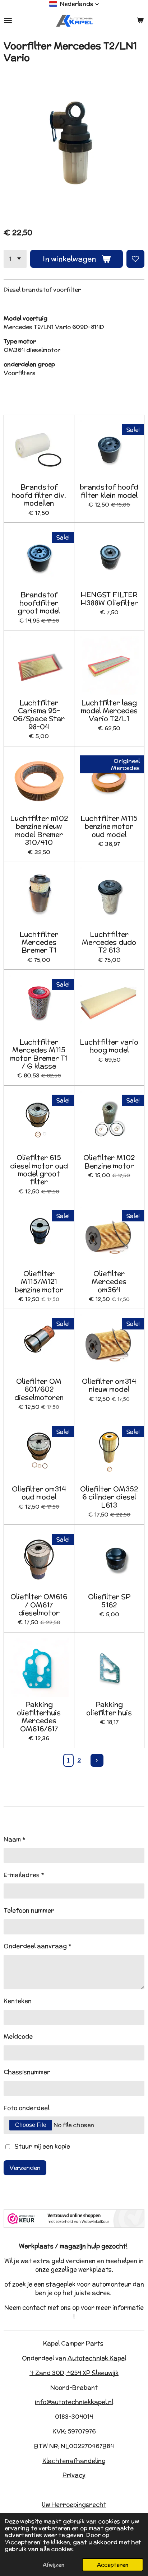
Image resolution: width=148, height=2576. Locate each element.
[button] (74, 4)
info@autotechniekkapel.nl (74, 2402)
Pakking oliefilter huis (109, 1708)
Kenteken (18, 2001)
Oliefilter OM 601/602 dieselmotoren (39, 1389)
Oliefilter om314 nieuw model (109, 1385)
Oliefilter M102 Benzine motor (109, 1162)
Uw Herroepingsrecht (74, 2505)
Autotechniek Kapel (97, 2358)
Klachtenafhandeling (74, 2461)
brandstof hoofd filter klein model (109, 491)
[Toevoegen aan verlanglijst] (135, 259)
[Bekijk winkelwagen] (140, 20)
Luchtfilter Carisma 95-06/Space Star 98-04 (39, 715)
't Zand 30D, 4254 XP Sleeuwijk (74, 2373)
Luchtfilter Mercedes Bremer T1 (39, 942)
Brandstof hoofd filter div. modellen (39, 495)
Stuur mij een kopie (42, 2146)
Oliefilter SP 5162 (109, 1601)
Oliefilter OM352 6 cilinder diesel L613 (109, 1497)
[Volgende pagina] (97, 1760)
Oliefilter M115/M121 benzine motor (39, 1282)
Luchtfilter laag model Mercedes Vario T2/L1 (109, 711)
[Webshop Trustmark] (74, 2226)
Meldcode (18, 2036)
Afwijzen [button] (54, 2565)
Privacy (74, 2475)
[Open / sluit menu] (8, 20)
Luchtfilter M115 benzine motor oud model (109, 826)
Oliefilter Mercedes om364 (109, 1282)
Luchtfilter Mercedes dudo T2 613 (109, 942)
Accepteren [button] (113, 2565)
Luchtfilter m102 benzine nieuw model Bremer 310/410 (39, 830)
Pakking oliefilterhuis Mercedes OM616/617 (39, 1716)
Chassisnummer (27, 2072)
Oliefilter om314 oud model (39, 1493)
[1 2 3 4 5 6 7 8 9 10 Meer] (15, 259)
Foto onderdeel (26, 2108)
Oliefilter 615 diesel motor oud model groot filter (39, 1170)
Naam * (15, 1839)
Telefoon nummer (29, 1910)
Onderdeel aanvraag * (38, 1946)
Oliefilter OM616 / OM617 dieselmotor (39, 1605)
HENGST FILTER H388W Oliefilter (109, 599)
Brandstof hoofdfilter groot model (39, 603)
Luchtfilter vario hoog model (109, 1046)
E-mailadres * (24, 1875)
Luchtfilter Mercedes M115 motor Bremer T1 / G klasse (39, 1054)
